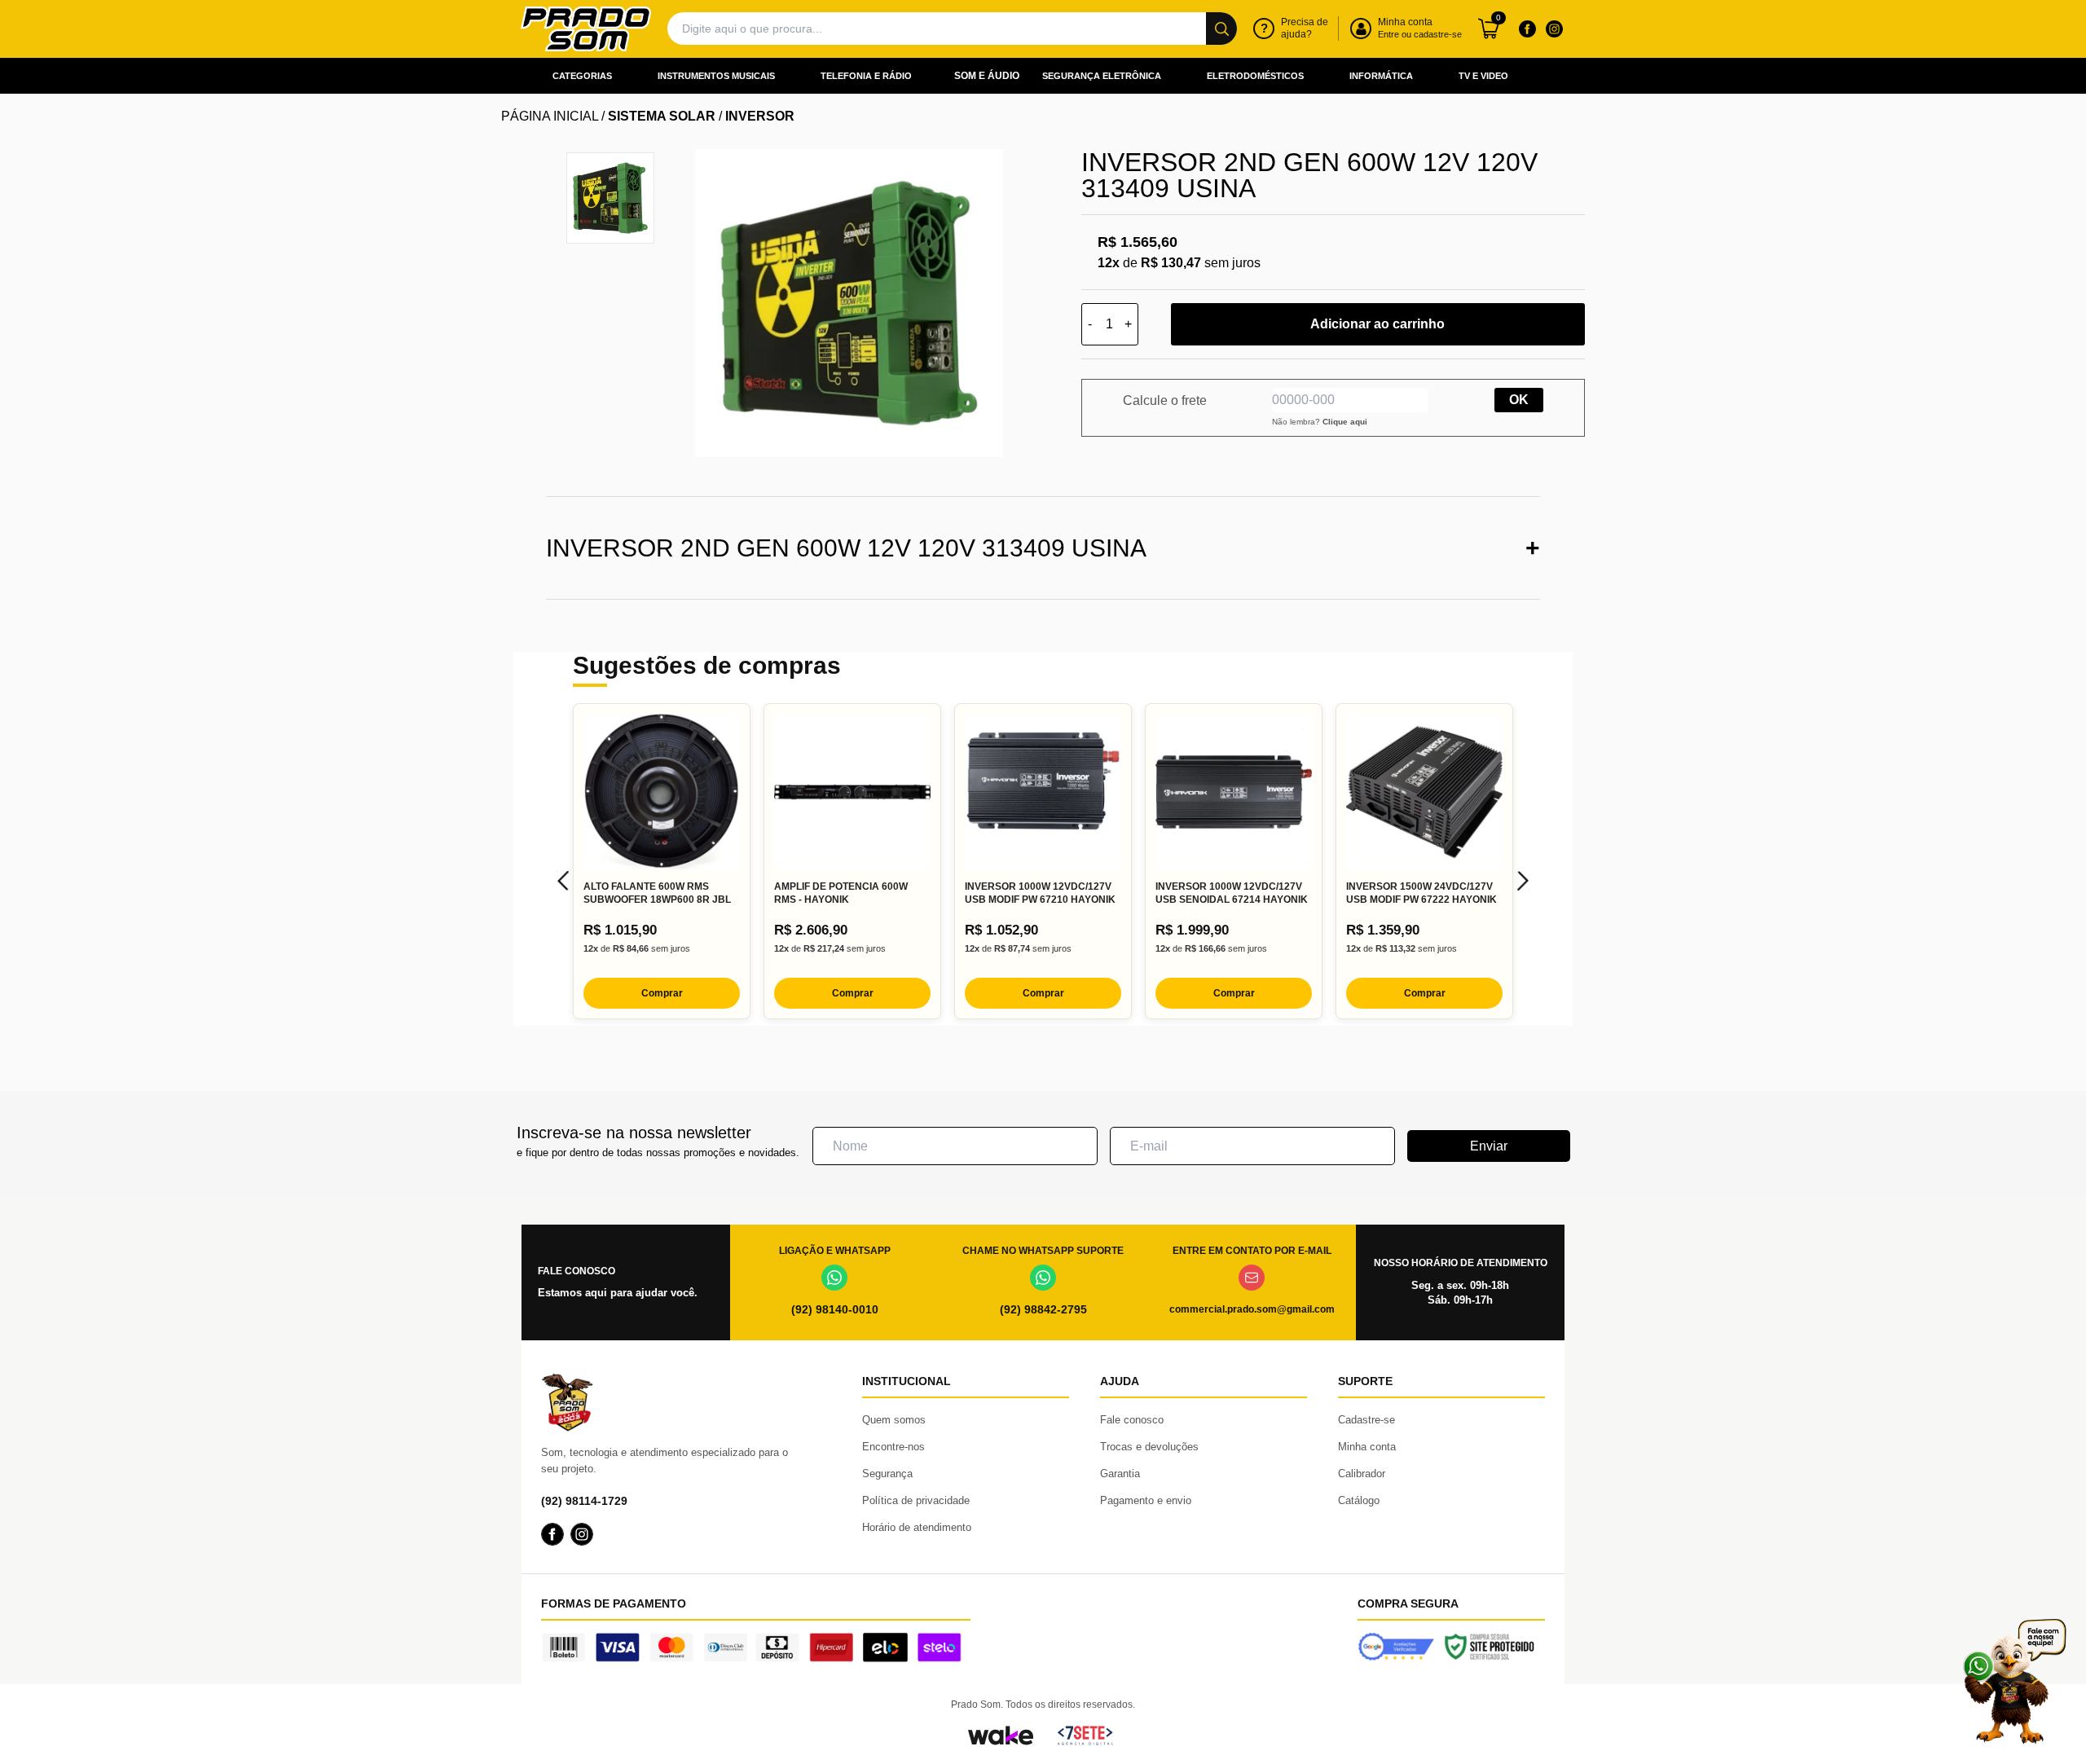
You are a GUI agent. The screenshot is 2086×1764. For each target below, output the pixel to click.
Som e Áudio (987, 76)
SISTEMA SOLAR (662, 116)
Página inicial (550, 116)
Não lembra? (1320, 422)
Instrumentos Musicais (716, 76)
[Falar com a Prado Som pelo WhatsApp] (2014, 1681)
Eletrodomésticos (1255, 76)
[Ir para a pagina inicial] (586, 29)
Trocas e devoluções (1149, 1447)
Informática (1381, 76)
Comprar (662, 993)
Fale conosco (1132, 1420)
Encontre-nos (893, 1447)
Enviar (1489, 1146)
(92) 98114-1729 (584, 1501)
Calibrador (1362, 1474)
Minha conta (1367, 1447)
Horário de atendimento (917, 1527)
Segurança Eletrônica (1102, 76)
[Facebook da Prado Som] (1527, 29)
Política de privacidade (916, 1500)
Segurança (887, 1474)
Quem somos (894, 1420)
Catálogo (1359, 1500)
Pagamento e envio (1146, 1500)
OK (1519, 400)
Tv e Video (1483, 76)
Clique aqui (1345, 422)
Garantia (1120, 1474)
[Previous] (563, 881)
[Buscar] (1221, 29)
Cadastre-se (1366, 1420)
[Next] (1523, 881)
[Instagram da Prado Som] (1554, 29)
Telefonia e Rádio (866, 76)
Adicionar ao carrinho (1377, 324)
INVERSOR (760, 116)
